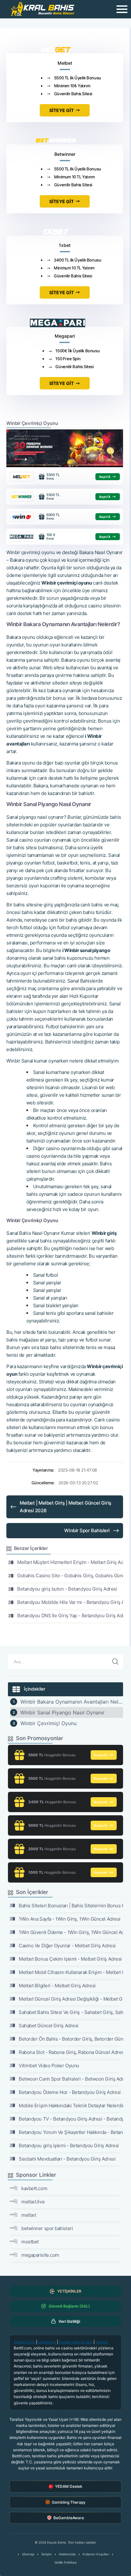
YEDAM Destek (69, 2486)
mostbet (30, 2242)
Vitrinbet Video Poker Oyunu (49, 2066)
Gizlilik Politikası (65, 2562)
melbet (29, 2215)
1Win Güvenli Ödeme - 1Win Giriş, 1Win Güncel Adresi (71, 1932)
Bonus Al (100, 1755)
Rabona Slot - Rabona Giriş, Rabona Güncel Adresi (71, 2052)
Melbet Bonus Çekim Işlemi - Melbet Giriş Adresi (70, 1959)
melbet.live (33, 2202)
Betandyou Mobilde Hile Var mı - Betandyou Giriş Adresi (70, 1602)
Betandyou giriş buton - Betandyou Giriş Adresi (67, 1589)
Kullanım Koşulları (96, 2554)
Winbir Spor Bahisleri (87, 1530)
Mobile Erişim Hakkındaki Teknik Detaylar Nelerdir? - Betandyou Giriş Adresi (71, 2106)
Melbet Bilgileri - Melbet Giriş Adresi (57, 1986)
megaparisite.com (40, 2255)
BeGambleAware (69, 2518)
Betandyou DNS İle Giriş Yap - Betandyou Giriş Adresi (70, 1616)
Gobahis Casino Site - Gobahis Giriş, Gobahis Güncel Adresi (70, 1576)
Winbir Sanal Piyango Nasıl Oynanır (62, 1712)
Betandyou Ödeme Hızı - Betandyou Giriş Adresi (70, 2092)
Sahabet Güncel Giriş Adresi (49, 2026)
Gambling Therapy (69, 2502)
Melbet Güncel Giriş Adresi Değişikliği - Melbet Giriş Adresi (71, 1999)
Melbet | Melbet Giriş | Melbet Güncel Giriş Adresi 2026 (65, 1507)
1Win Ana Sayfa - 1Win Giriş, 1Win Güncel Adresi (70, 1919)
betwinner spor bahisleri (47, 2228)
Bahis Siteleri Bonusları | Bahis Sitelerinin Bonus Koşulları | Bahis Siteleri (71, 1906)
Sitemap (28, 2554)
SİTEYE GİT (62, 110)
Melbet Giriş (24, 2342)
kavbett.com (34, 2188)
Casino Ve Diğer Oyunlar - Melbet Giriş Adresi (67, 1946)
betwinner (47, 2342)
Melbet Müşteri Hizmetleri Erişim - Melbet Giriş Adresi (70, 1562)
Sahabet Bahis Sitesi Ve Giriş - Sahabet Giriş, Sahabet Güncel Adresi (71, 2012)
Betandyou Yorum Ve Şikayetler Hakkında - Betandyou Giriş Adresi (71, 2132)
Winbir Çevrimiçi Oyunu (48, 1723)
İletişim (47, 2554)
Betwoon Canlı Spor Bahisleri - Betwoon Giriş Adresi (71, 2079)
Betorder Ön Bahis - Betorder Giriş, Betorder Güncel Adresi (71, 2039)
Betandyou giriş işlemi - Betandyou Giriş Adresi (69, 2146)
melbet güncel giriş (76, 2342)
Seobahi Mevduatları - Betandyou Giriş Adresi (67, 2159)
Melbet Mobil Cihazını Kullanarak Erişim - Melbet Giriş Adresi (71, 1972)
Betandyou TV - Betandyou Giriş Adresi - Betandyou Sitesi (71, 2119)
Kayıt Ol (105, 477)
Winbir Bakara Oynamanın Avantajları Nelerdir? (72, 1702)
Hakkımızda (67, 2554)
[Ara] (115, 1662)
